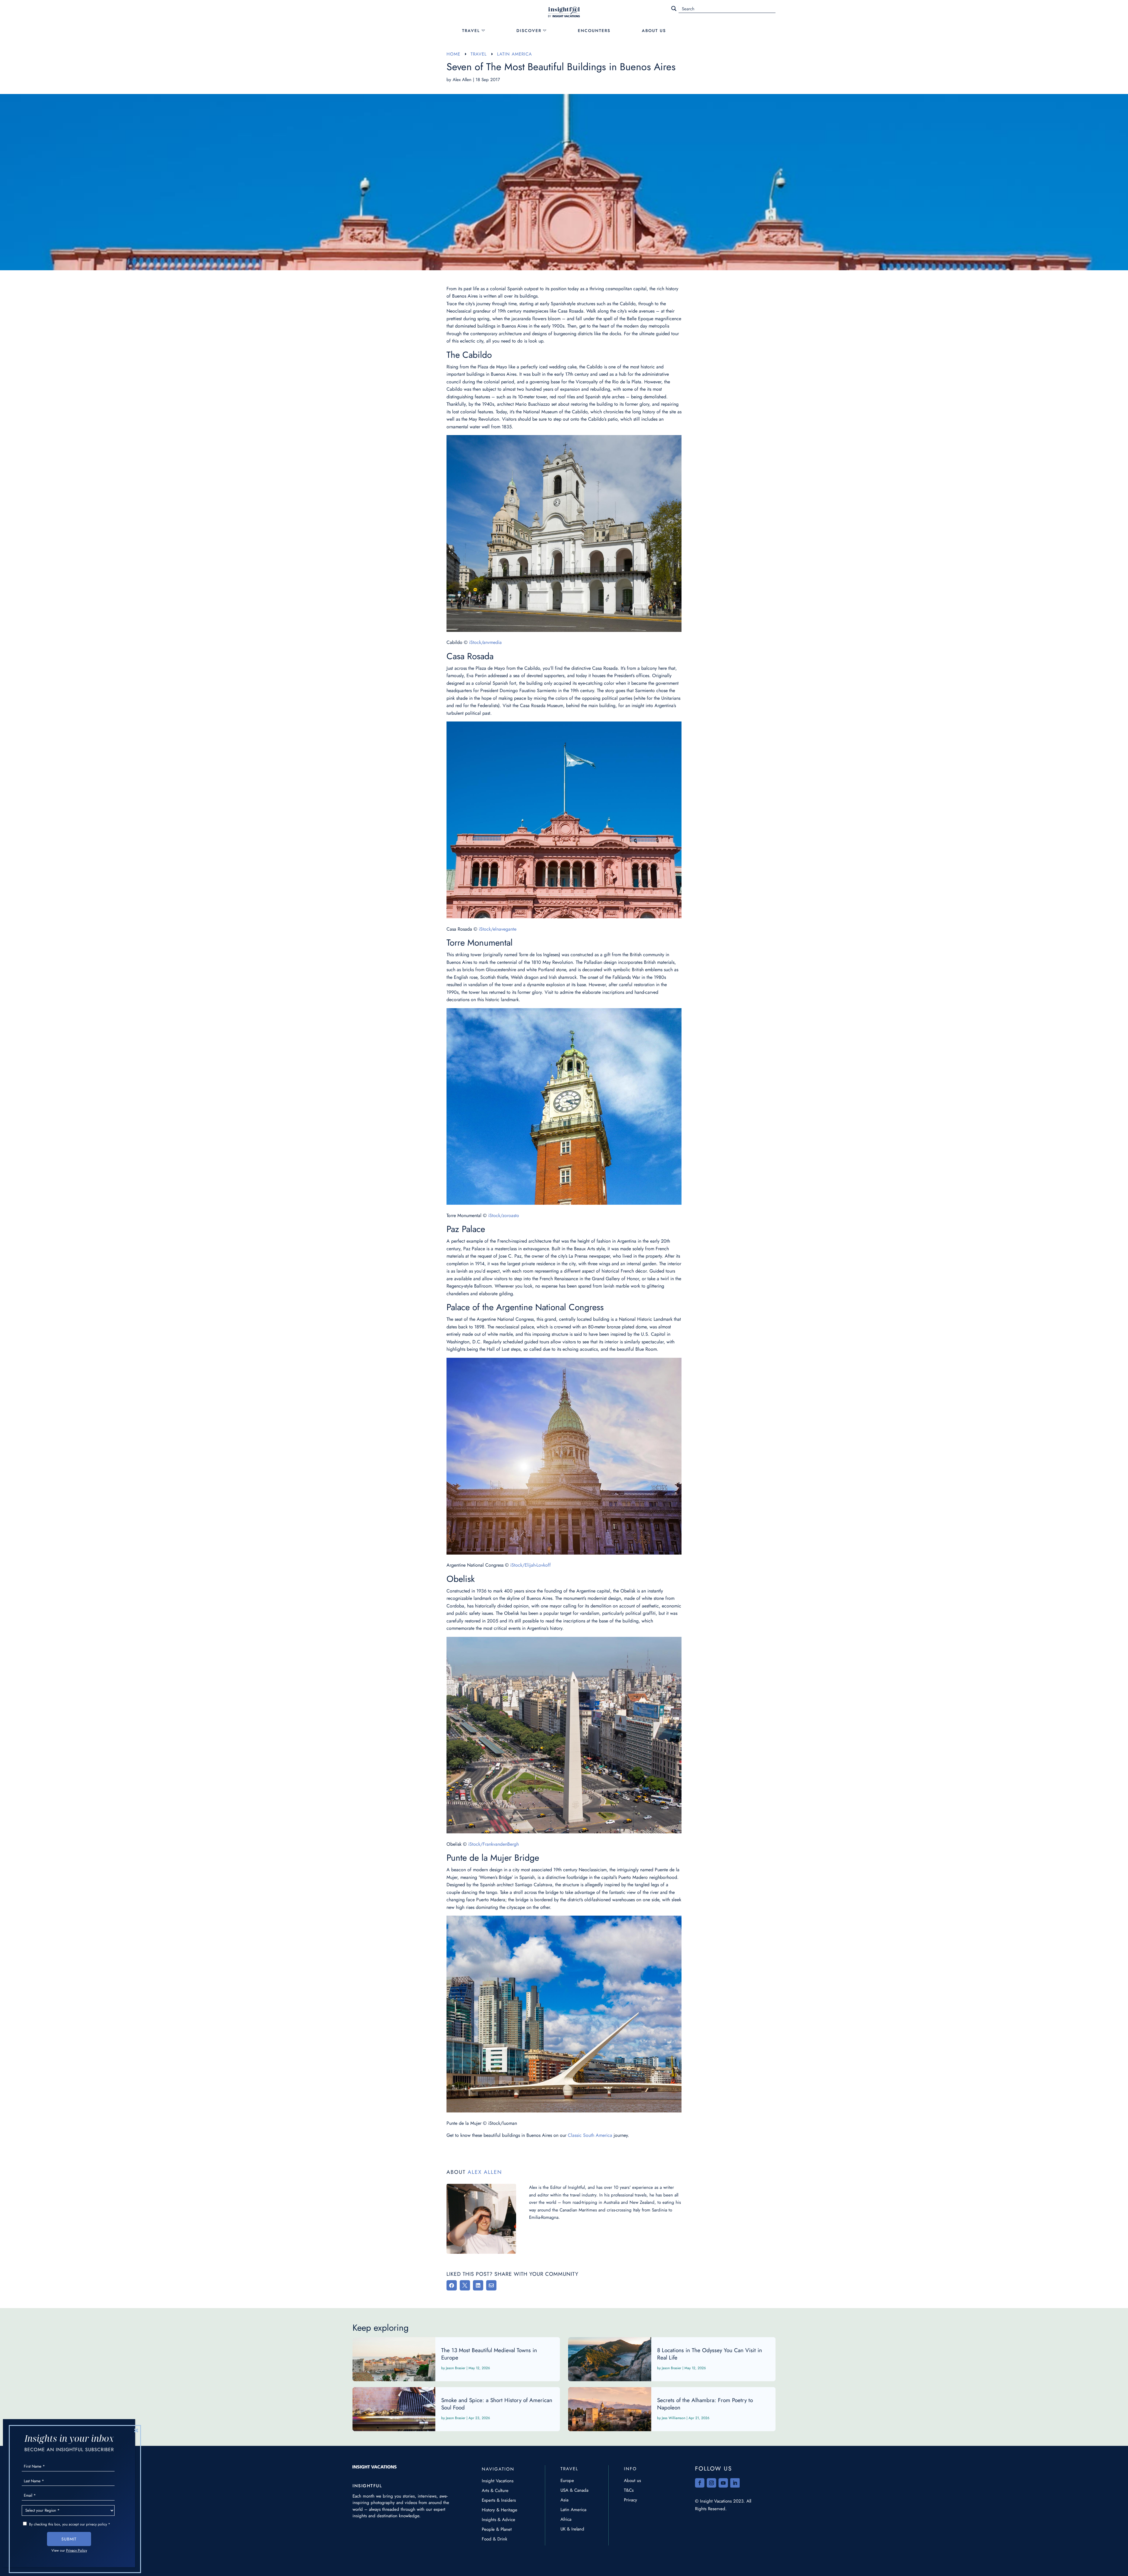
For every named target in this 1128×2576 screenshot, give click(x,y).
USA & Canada (574, 2490)
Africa (566, 2519)
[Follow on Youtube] (723, 2483)
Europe (567, 2481)
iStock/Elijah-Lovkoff (531, 1565)
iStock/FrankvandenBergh (493, 1844)
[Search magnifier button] (674, 9)
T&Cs (629, 2490)
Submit (69, 2539)
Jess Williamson (674, 2418)
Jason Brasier (456, 2368)
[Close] (136, 2430)
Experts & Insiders (499, 2500)
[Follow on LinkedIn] (735, 2483)
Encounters (594, 31)
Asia (564, 2500)
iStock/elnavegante (498, 929)
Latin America (573, 2510)
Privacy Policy (77, 2550)
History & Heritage (500, 2510)
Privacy (631, 2500)
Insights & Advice (498, 2520)
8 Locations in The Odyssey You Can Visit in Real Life (672, 2359)
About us (632, 2481)
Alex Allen (462, 80)
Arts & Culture (495, 2491)
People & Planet (497, 2529)
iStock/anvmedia (485, 642)
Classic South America (590, 2135)
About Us (654, 31)
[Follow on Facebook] (700, 2483)
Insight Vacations (498, 2481)
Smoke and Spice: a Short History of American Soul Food (456, 2409)
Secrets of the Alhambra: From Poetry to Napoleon (672, 2409)
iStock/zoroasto (504, 1215)
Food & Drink (495, 2539)
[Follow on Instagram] (711, 2483)
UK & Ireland (572, 2529)
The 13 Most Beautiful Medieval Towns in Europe (456, 2359)
